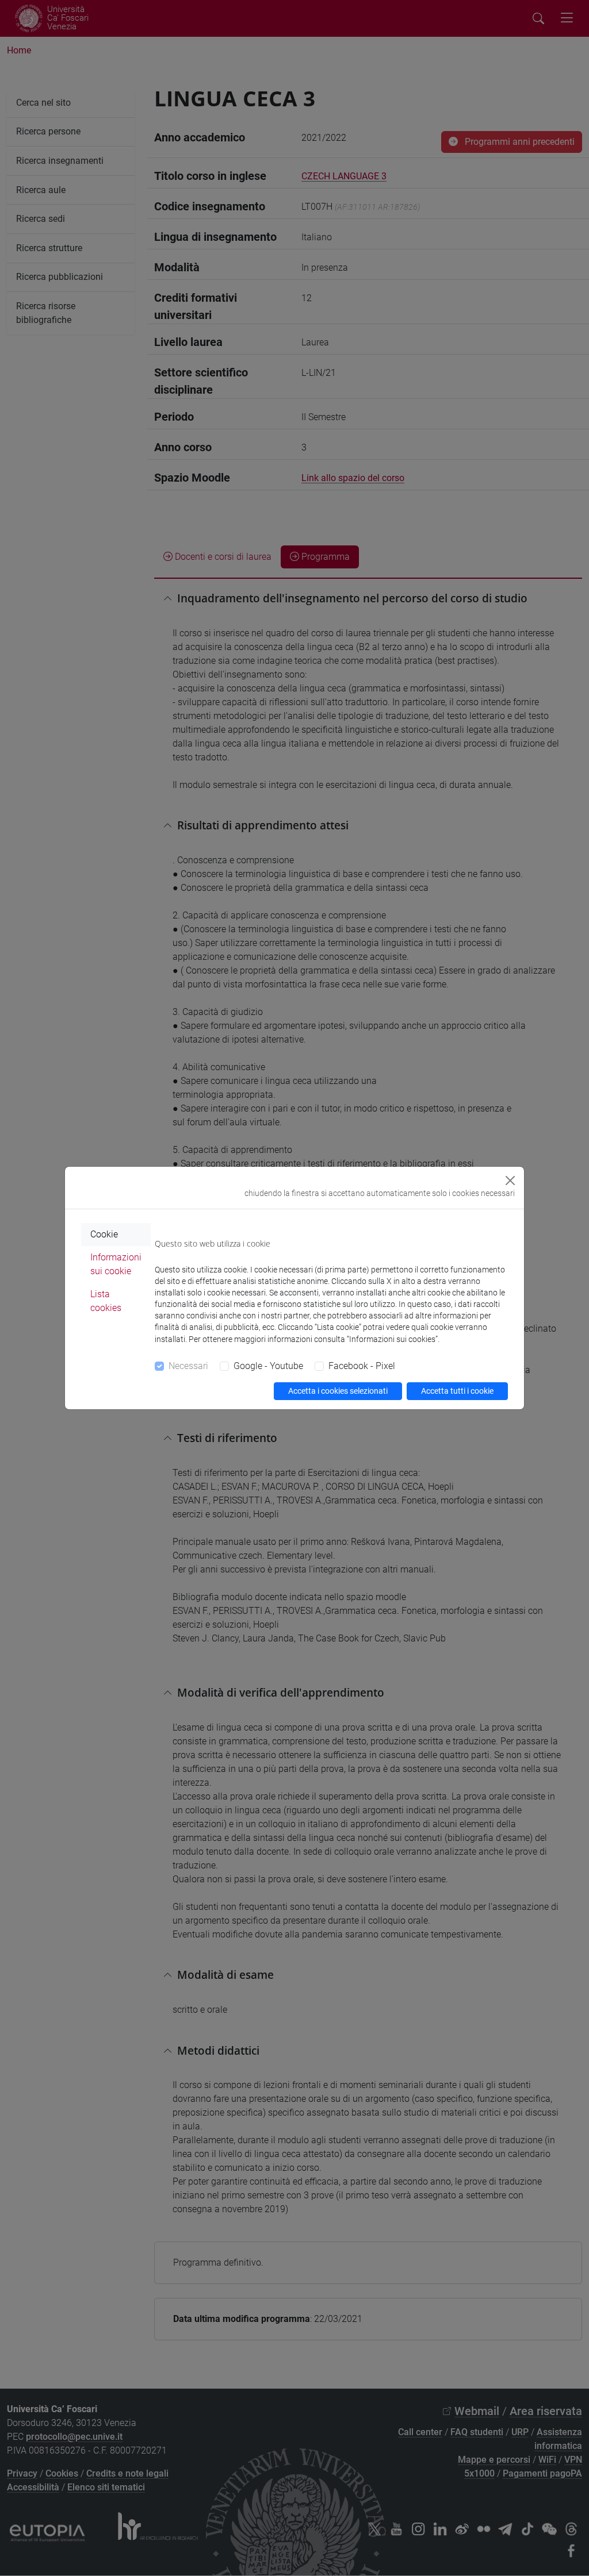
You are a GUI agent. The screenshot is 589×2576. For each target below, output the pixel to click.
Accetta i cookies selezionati (338, 1391)
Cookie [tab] (104, 1234)
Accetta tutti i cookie (457, 1391)
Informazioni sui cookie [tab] (116, 1264)
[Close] (510, 1181)
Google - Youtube (268, 1366)
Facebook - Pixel (362, 1366)
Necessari (188, 1366)
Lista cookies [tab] (106, 1301)
